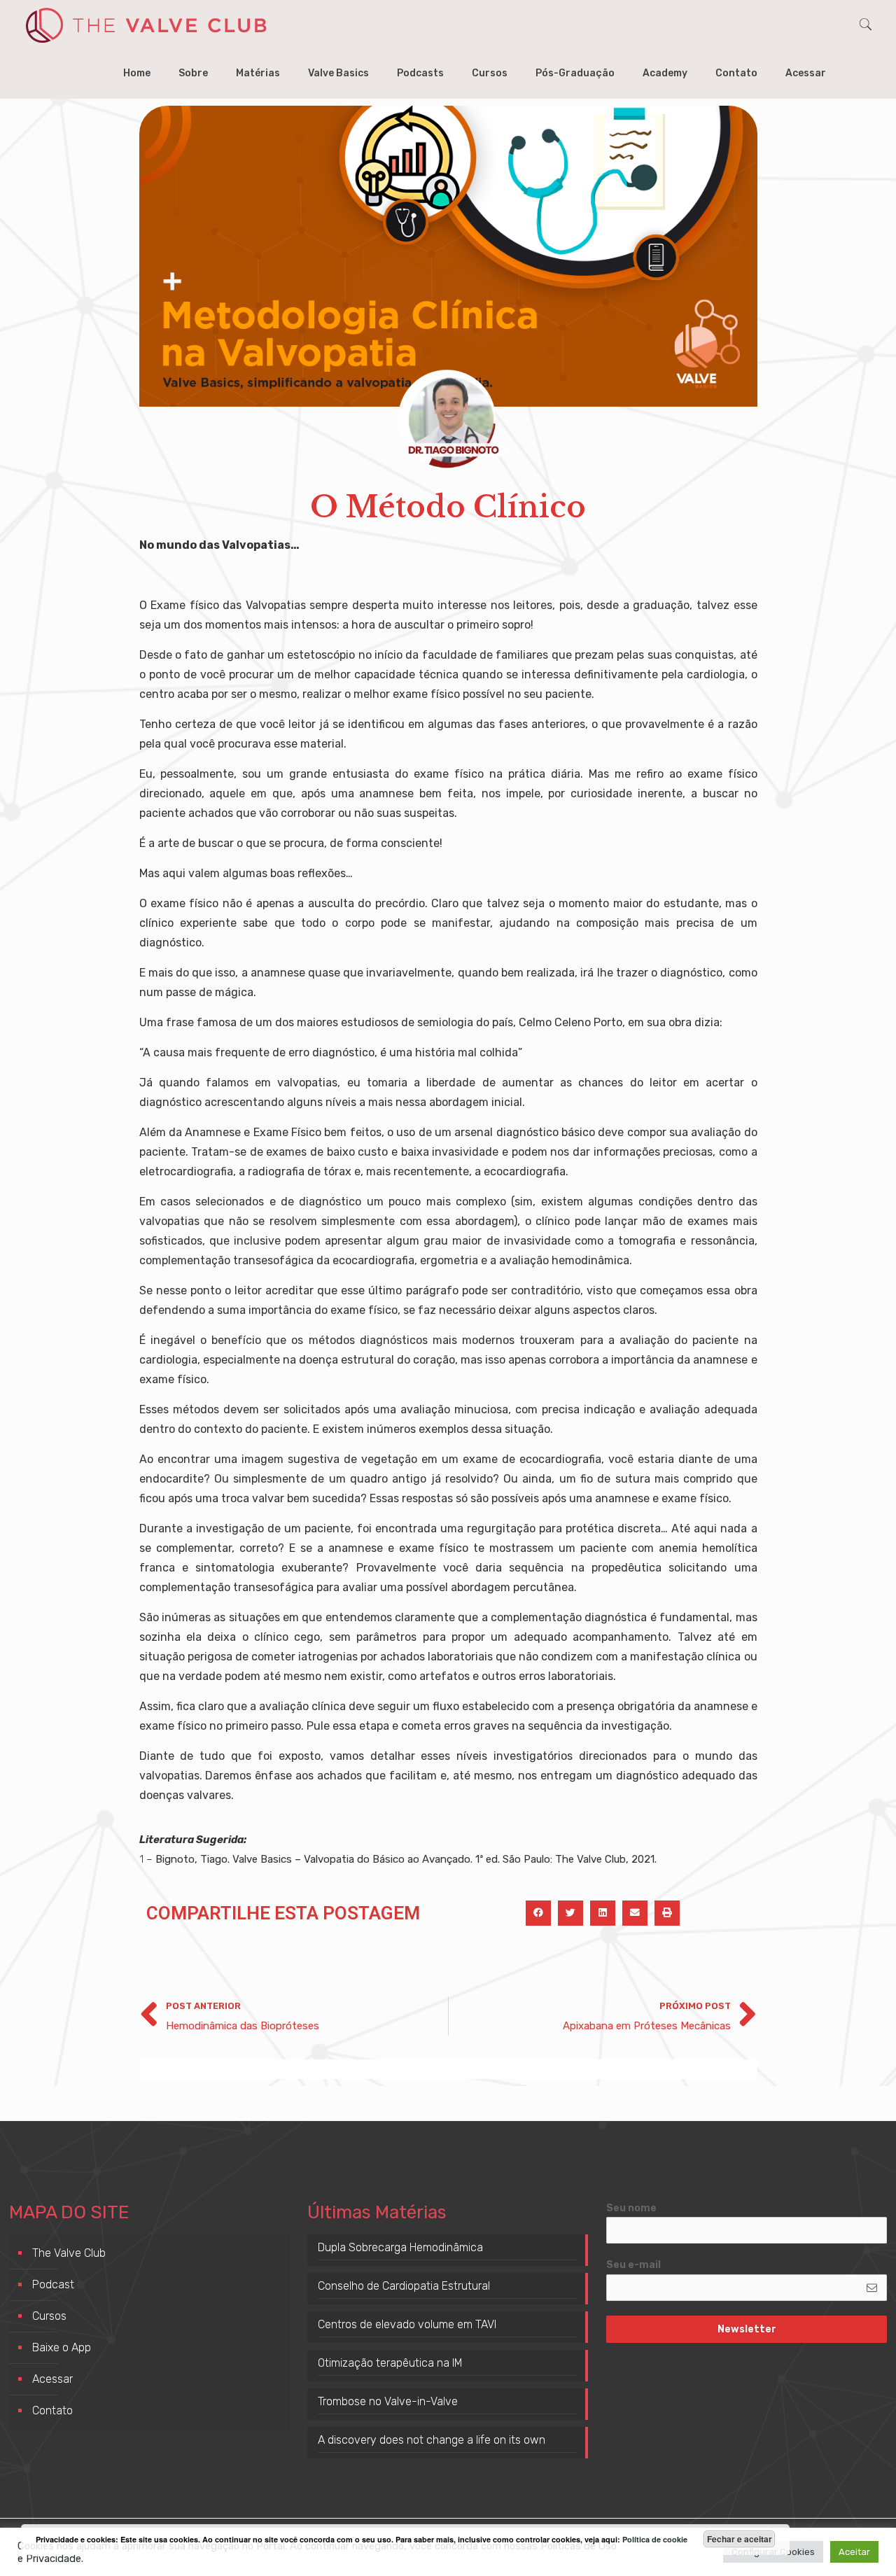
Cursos (49, 2316)
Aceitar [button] (854, 2552)
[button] (538, 1913)
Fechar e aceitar (740, 2539)
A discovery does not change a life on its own (432, 2440)
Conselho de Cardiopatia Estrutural (404, 2286)
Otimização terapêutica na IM (390, 2363)
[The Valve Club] (146, 24)
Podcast (53, 2284)
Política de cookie (655, 2539)
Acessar (52, 2379)
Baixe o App (62, 2347)
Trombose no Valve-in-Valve (388, 2401)
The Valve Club (69, 2253)
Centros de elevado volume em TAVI (407, 2324)
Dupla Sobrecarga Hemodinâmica (400, 2247)
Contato (52, 2410)
